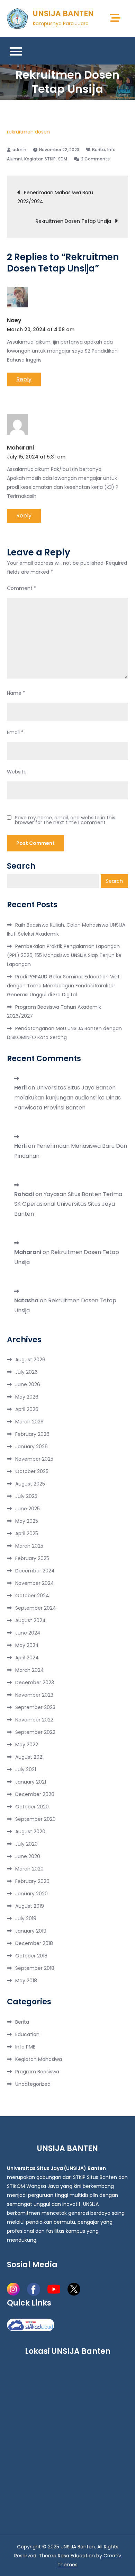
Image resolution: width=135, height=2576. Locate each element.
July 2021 (26, 1769)
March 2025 (29, 1546)
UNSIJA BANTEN (63, 14)
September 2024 (36, 1608)
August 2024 (30, 1620)
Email (15, 732)
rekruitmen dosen (28, 132)
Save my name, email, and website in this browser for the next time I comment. (65, 820)
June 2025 (28, 1509)
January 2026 (31, 1447)
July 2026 (26, 1372)
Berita (98, 150)
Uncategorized (33, 2084)
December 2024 (35, 1571)
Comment (22, 588)
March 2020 (29, 1869)
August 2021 (29, 1757)
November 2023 (34, 1695)
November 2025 (34, 1459)
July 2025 (26, 1496)
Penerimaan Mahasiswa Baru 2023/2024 (55, 197)
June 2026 (28, 1384)
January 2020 (31, 1894)
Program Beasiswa (37, 2072)
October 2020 (32, 1807)
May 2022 (27, 1745)
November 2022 (34, 1720)
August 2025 (30, 1484)
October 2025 (32, 1471)
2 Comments (95, 159)
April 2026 (27, 1409)
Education (27, 2034)
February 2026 (32, 1434)
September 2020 (35, 1819)
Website (17, 772)
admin (19, 150)
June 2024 (28, 1633)
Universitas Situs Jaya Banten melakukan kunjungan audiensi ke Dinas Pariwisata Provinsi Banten (67, 1098)
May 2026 (27, 1397)
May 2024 (27, 1645)
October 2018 (31, 1956)
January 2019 (31, 1931)
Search (21, 866)
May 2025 (27, 1521)
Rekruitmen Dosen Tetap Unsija (73, 221)
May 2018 (26, 1981)
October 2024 (32, 1596)
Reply (24, 379)
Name (16, 693)
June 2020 (28, 1856)
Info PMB (25, 2047)
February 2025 (32, 1558)
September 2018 (35, 1968)
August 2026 (30, 1360)
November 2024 (35, 1583)
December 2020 (35, 1794)
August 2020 (30, 1832)
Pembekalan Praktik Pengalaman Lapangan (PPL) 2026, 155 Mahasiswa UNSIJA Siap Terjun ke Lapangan (64, 955)
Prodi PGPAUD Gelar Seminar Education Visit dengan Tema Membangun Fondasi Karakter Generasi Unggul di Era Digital (63, 986)
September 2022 (35, 1732)
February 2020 (32, 1881)
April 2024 (27, 1658)
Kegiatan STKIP (40, 159)
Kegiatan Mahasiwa (39, 2059)
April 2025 (27, 1533)
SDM (63, 159)
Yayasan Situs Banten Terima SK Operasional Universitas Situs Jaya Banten (68, 1204)
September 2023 (35, 1707)
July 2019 (26, 1918)
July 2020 (26, 1844)
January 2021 (31, 1782)
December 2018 (34, 1943)
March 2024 (30, 1670)
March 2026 (29, 1422)
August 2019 (30, 1906)
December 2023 (35, 1682)
